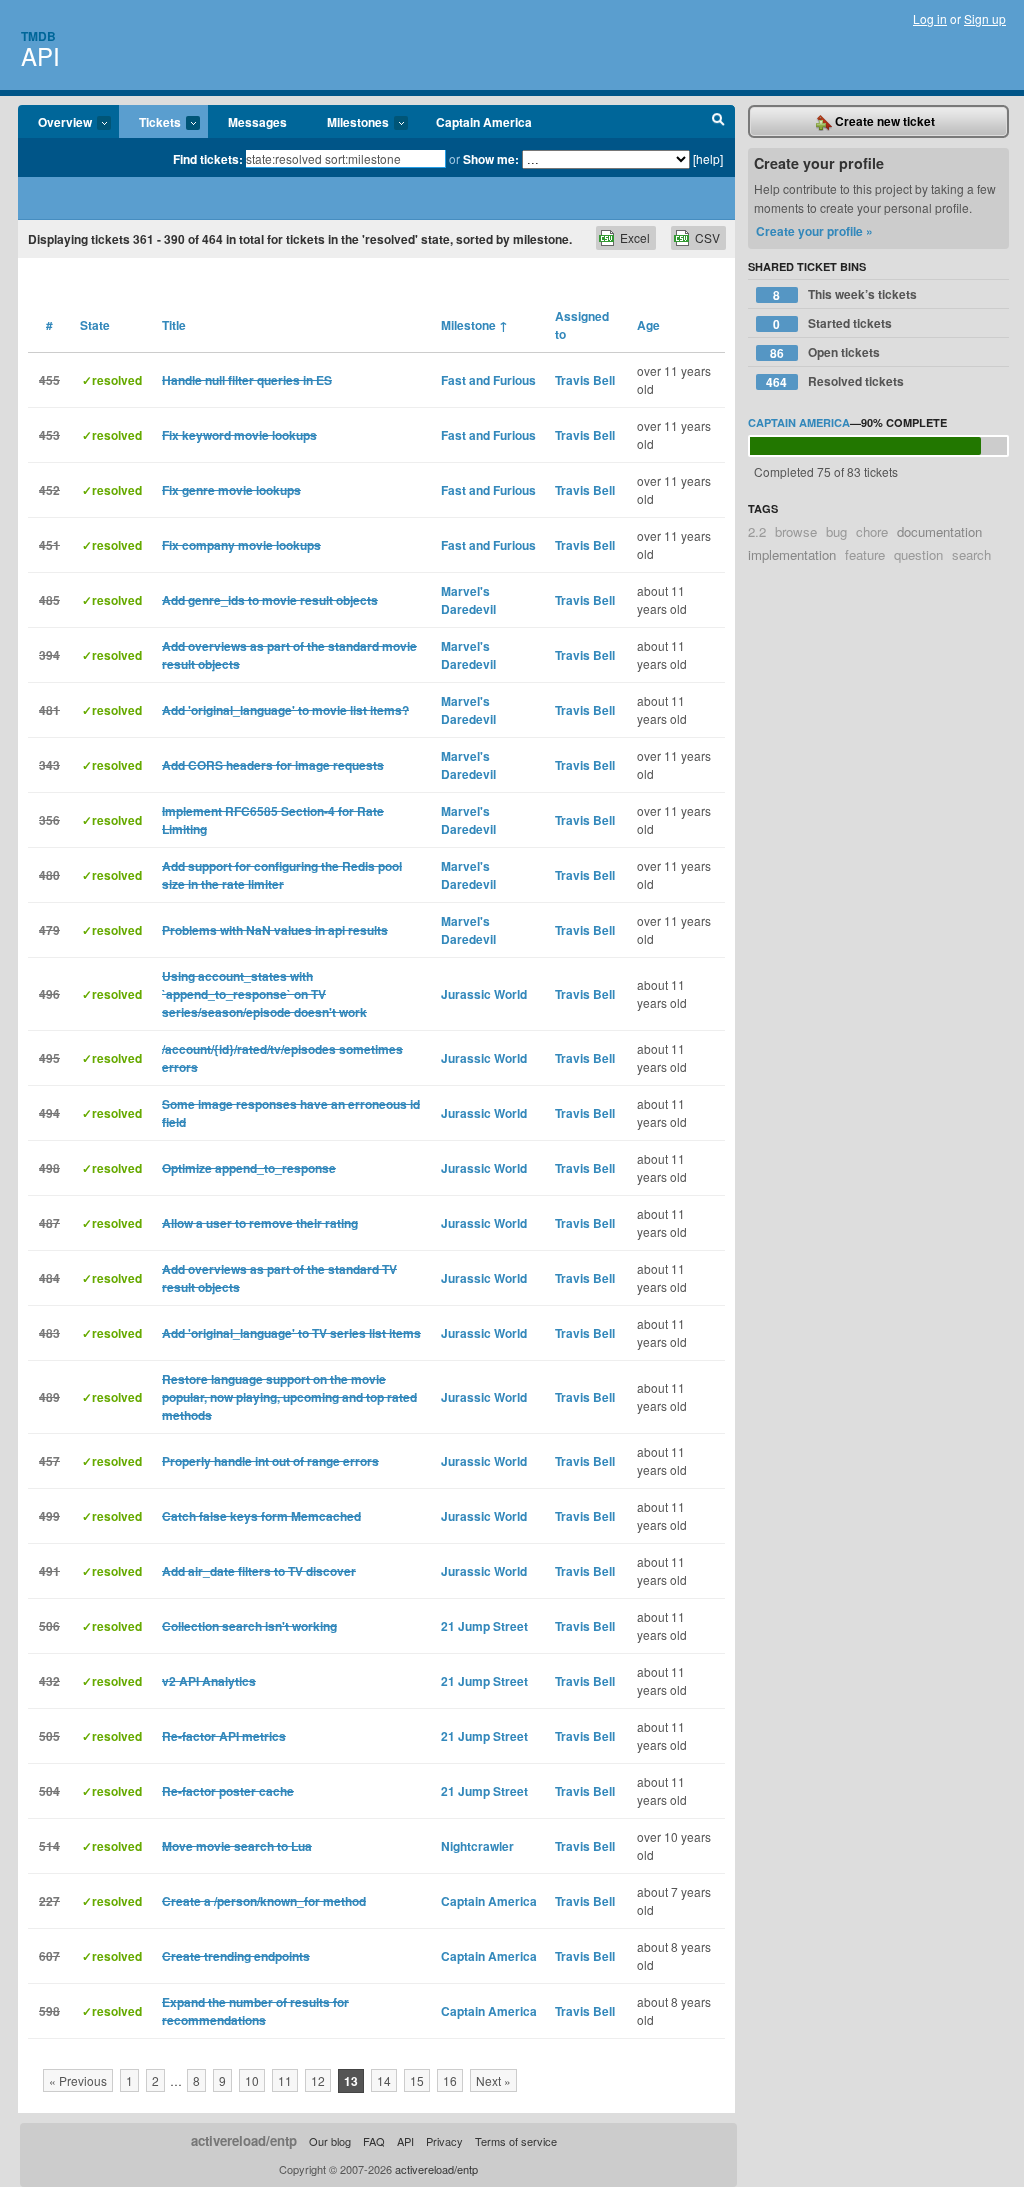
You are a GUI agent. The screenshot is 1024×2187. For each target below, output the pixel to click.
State (95, 325)
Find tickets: (208, 159)
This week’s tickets (845, 294)
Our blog (330, 2141)
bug (836, 531)
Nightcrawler (477, 1846)
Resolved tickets (835, 381)
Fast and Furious (488, 380)
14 (384, 2080)
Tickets (150, 123)
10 (252, 2080)
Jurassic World (484, 994)
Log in (930, 18)
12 (318, 2080)
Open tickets (825, 352)
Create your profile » (814, 231)
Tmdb (38, 36)
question (918, 554)
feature (865, 554)
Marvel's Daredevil (468, 600)
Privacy (444, 2141)
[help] (708, 158)
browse (796, 531)
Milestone (474, 325)
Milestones (348, 123)
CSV (707, 237)
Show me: (491, 159)
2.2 (757, 531)
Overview (55, 123)
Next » (493, 2080)
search (971, 554)
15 (417, 2080)
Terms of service (516, 2141)
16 (450, 2080)
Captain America (484, 122)
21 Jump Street (484, 1626)
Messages (257, 122)
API (40, 55)
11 (285, 2080)
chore (872, 531)
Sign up (985, 18)
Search (718, 122)
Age (648, 325)
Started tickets (832, 323)
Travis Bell (585, 380)
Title (174, 325)
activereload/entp (244, 2140)
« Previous (78, 2080)
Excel (635, 237)
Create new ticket (883, 121)
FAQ (374, 2141)
